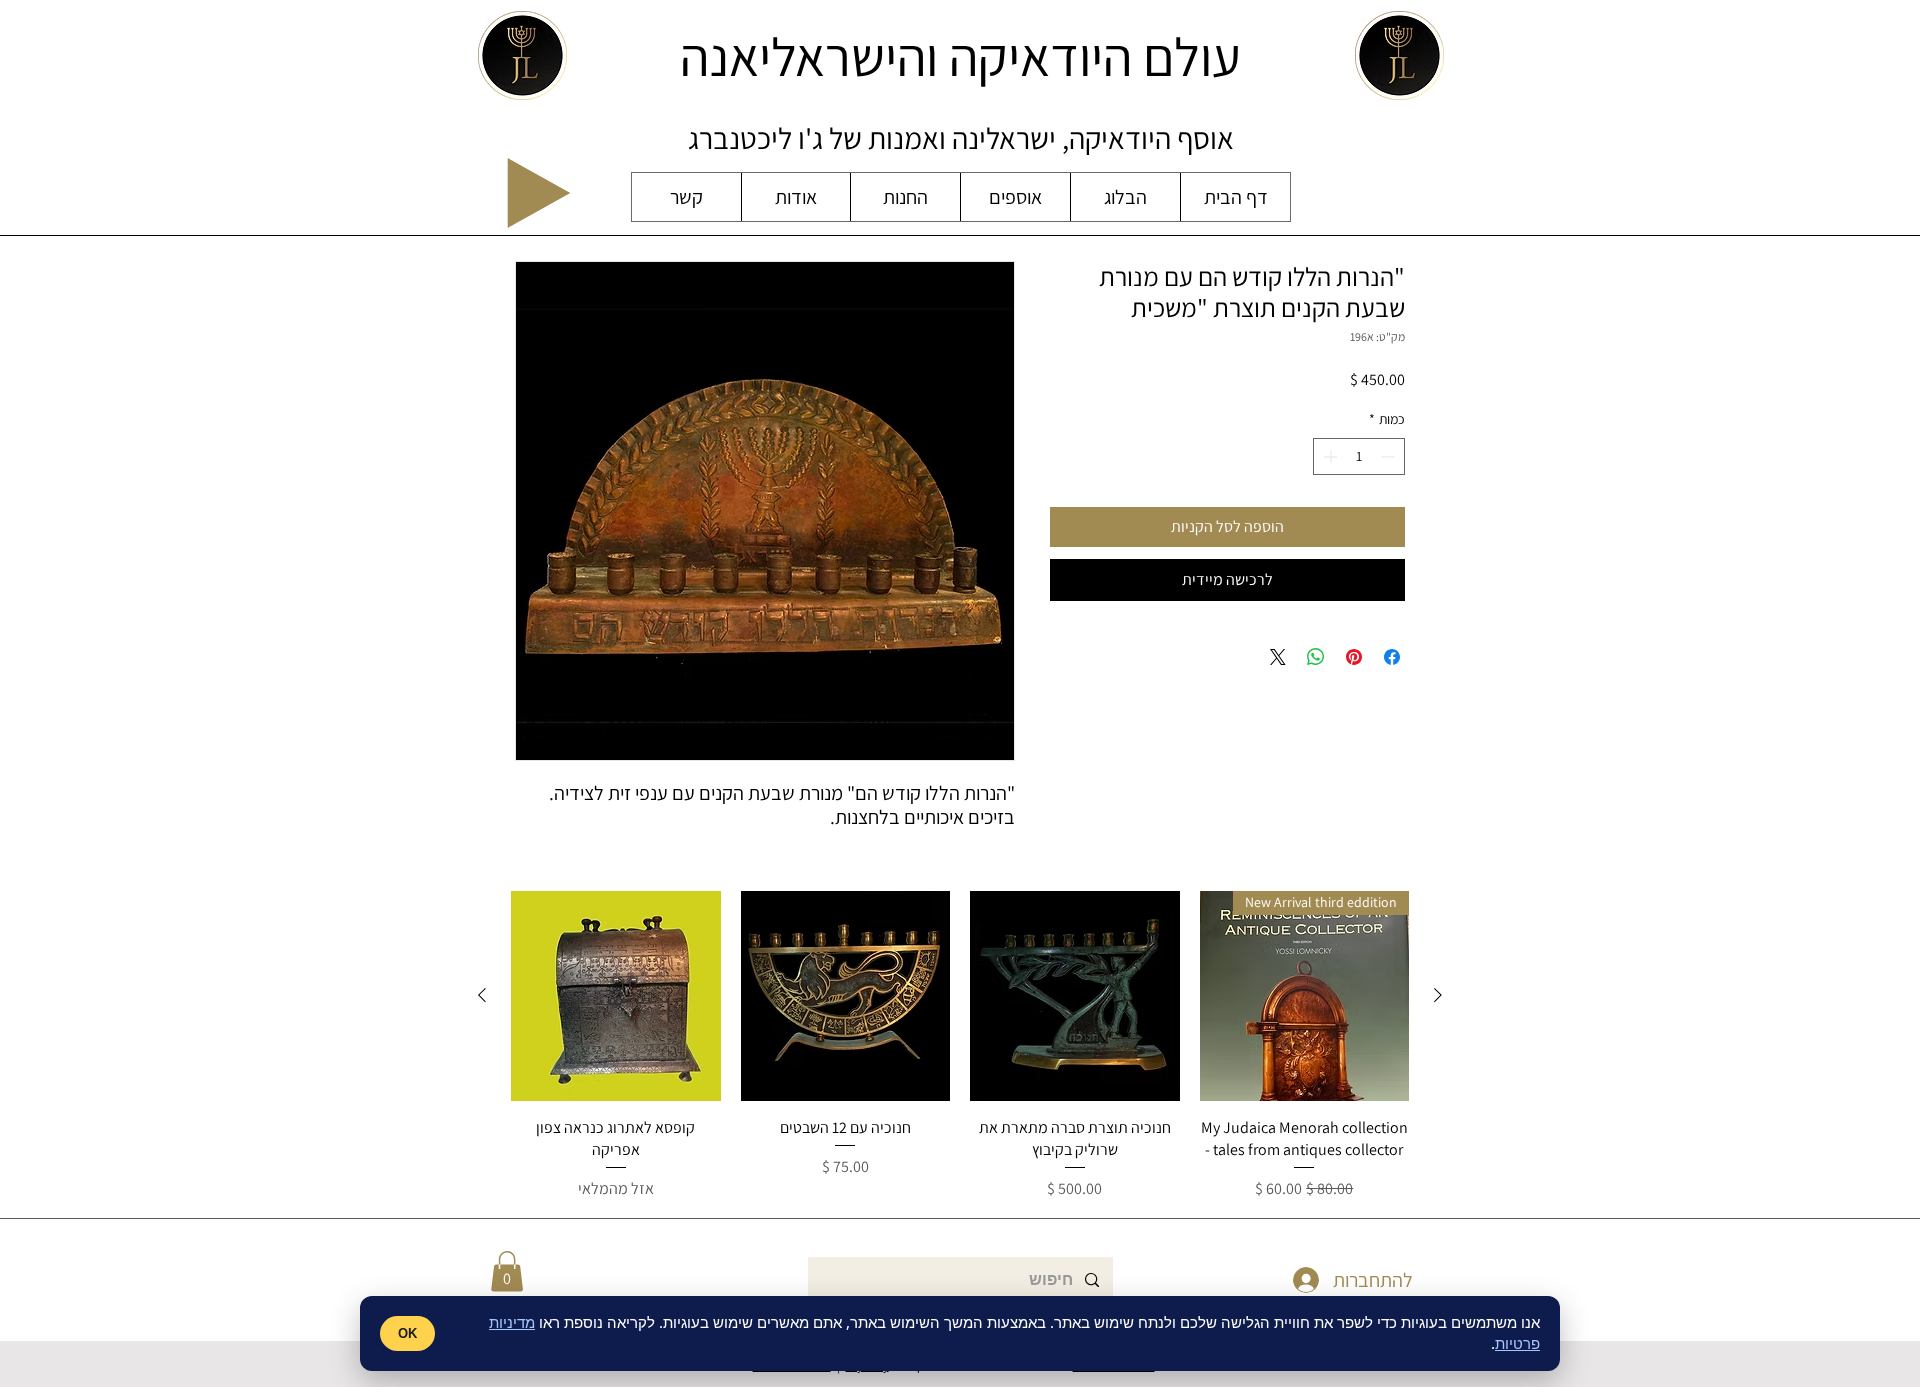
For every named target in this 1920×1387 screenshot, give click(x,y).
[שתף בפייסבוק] (1392, 657)
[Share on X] (1278, 657)
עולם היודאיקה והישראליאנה (960, 56)
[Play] (539, 193)
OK (407, 1333)
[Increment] (1328, 456)
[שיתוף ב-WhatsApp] (1316, 657)
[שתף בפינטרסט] (1354, 657)
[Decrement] (1389, 456)
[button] (507, 1271)
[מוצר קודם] (1438, 995)
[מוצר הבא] (482, 995)
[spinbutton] (1359, 456)
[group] (960, 1046)
